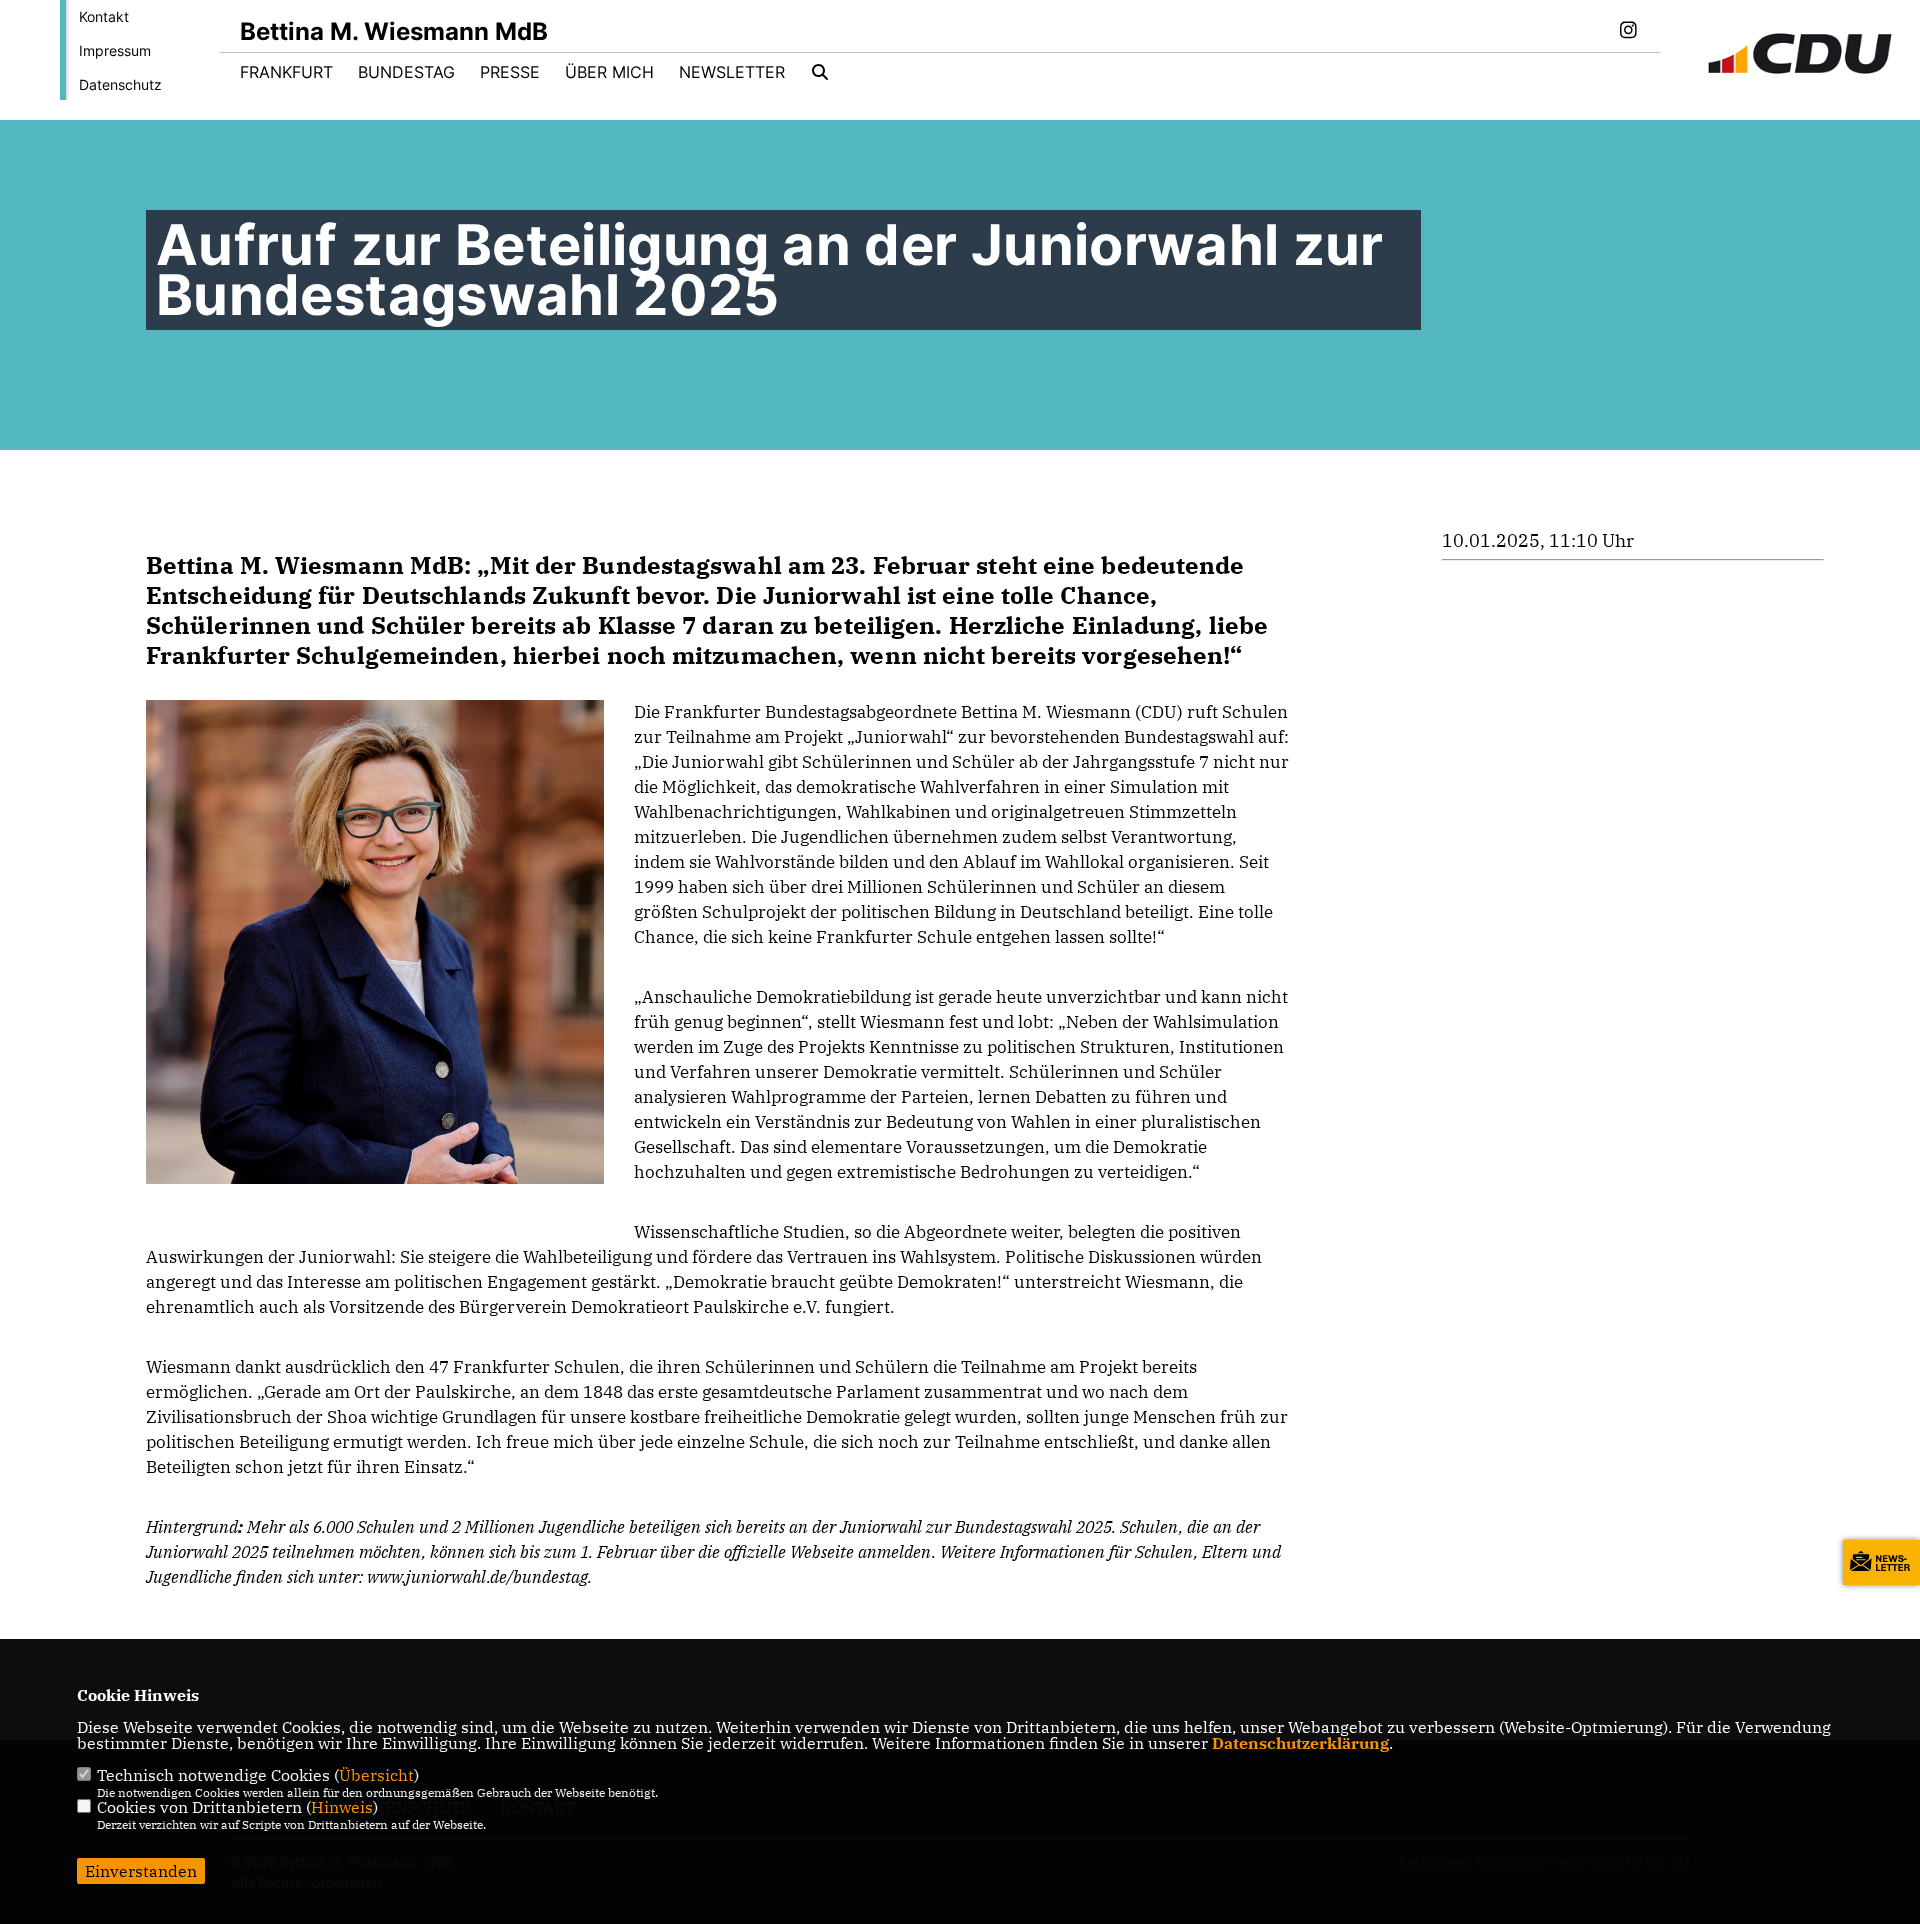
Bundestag (406, 72)
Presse (510, 72)
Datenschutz (120, 84)
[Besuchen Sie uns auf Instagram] (1628, 32)
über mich (609, 72)
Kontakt (104, 16)
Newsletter (732, 72)
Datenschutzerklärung (1300, 1743)
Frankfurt (286, 72)
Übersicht (376, 1775)
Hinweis (342, 1807)
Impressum (115, 50)
